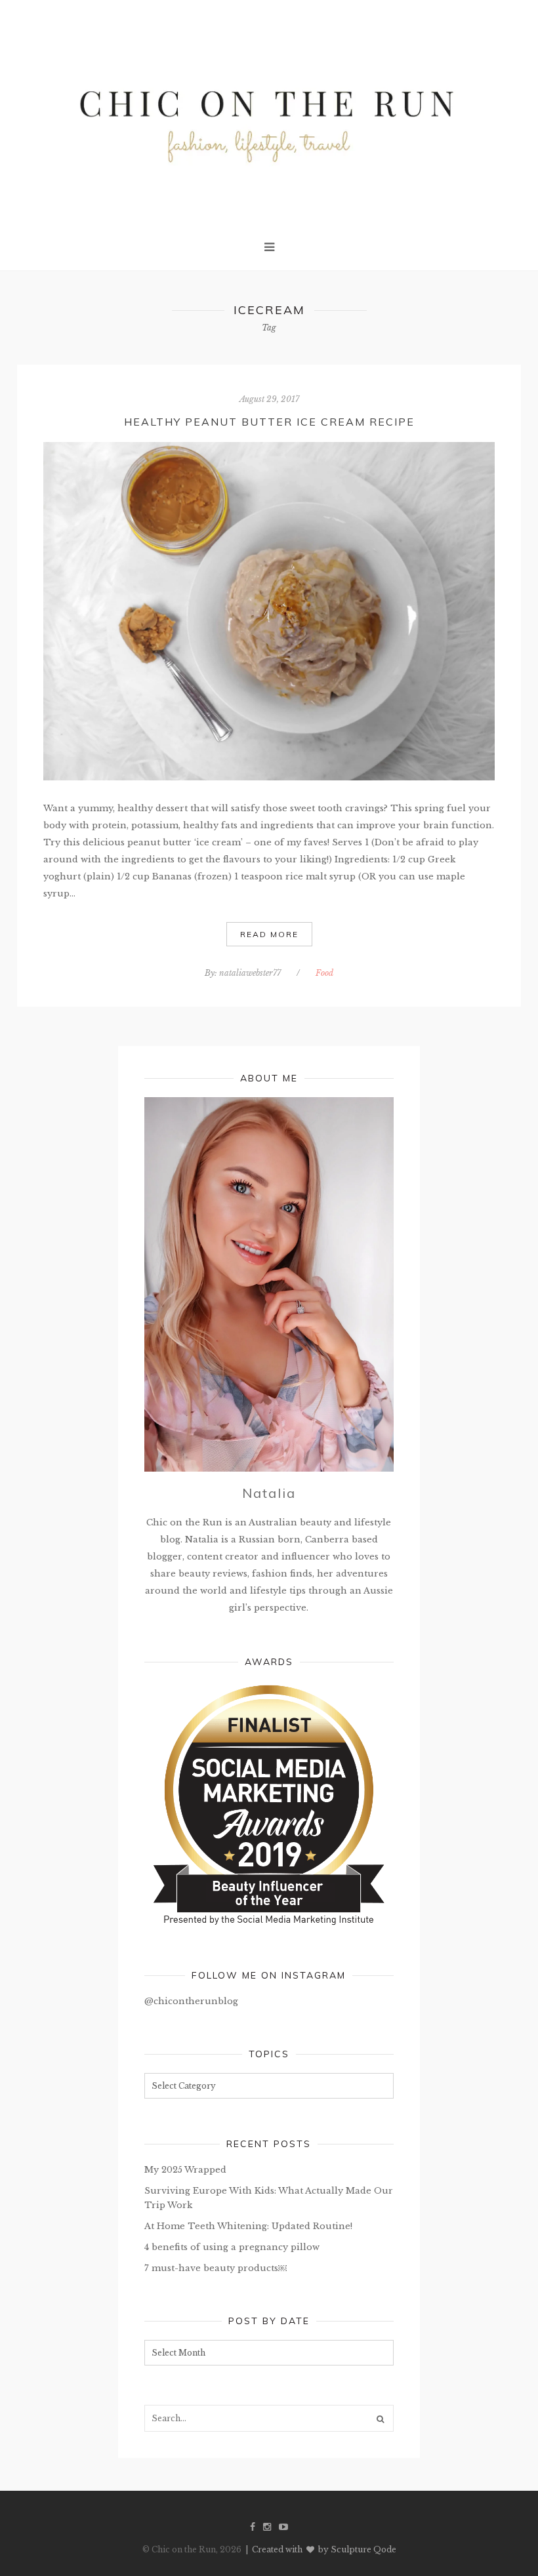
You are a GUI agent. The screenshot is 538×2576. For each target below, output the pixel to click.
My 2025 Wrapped (185, 2170)
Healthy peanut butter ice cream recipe (269, 422)
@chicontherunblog (191, 2001)
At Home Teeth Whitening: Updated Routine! (248, 2226)
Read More (269, 934)
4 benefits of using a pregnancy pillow (232, 2247)
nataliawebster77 (250, 973)
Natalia (269, 1493)
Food (324, 973)
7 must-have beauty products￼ (216, 2268)
